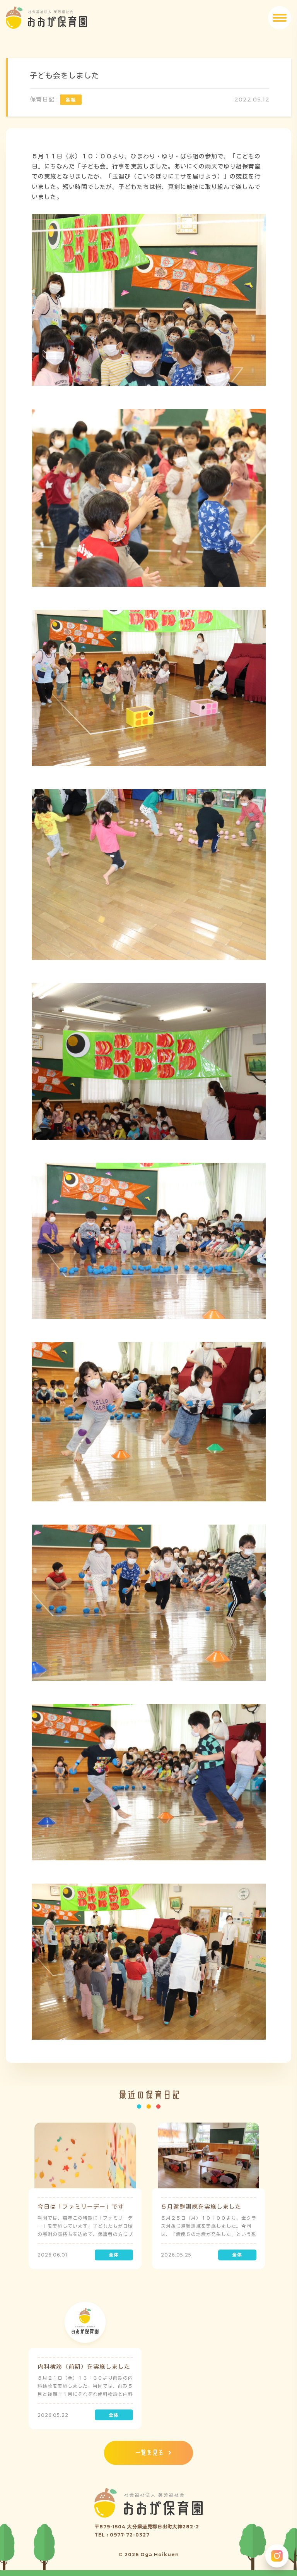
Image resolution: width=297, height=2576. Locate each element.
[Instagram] (277, 2556)
